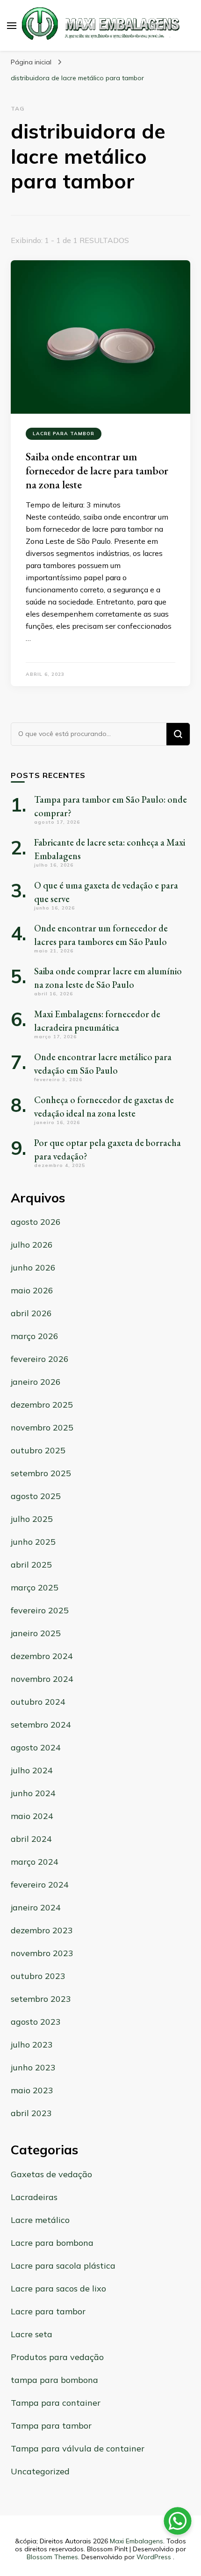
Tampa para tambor (51, 2426)
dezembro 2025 (42, 1405)
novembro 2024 (42, 1679)
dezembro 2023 (42, 1930)
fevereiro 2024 (40, 1885)
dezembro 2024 (42, 1656)
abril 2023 (31, 2113)
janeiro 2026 (36, 1382)
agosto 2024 (36, 1747)
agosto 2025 (36, 1496)
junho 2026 (33, 1267)
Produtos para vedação (57, 2357)
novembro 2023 (42, 1953)
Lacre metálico (40, 2220)
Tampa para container (56, 2403)
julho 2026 (32, 1245)
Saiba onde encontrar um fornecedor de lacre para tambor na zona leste (97, 470)
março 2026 (35, 1336)
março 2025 (35, 1587)
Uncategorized (40, 2471)
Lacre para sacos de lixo (58, 2288)
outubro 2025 (38, 1450)
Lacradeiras (34, 2197)
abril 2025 (31, 1565)
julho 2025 (32, 1519)
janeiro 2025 (36, 1633)
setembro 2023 (41, 1999)
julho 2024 (32, 1770)
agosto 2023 (36, 2022)
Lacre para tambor (64, 434)
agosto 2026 (36, 1222)
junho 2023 (33, 2067)
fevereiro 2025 (40, 1610)
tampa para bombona (54, 2380)
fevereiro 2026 (40, 1359)
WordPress (154, 2557)
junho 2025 (33, 1542)
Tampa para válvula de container (78, 2448)
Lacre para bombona (52, 2243)
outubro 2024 (38, 1702)
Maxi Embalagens (136, 2541)
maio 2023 (32, 2090)
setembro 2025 (41, 1473)
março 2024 (35, 1862)
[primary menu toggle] (12, 26)
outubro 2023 (38, 1976)
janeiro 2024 (36, 1907)
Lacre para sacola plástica (63, 2266)
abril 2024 (31, 1839)
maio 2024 (32, 1816)
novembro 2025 (42, 1427)
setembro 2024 (41, 1725)
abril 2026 (31, 1313)
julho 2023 (32, 2045)
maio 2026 (32, 1290)
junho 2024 (33, 1793)
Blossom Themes (52, 2557)
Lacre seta (32, 2334)
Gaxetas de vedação (51, 2174)
